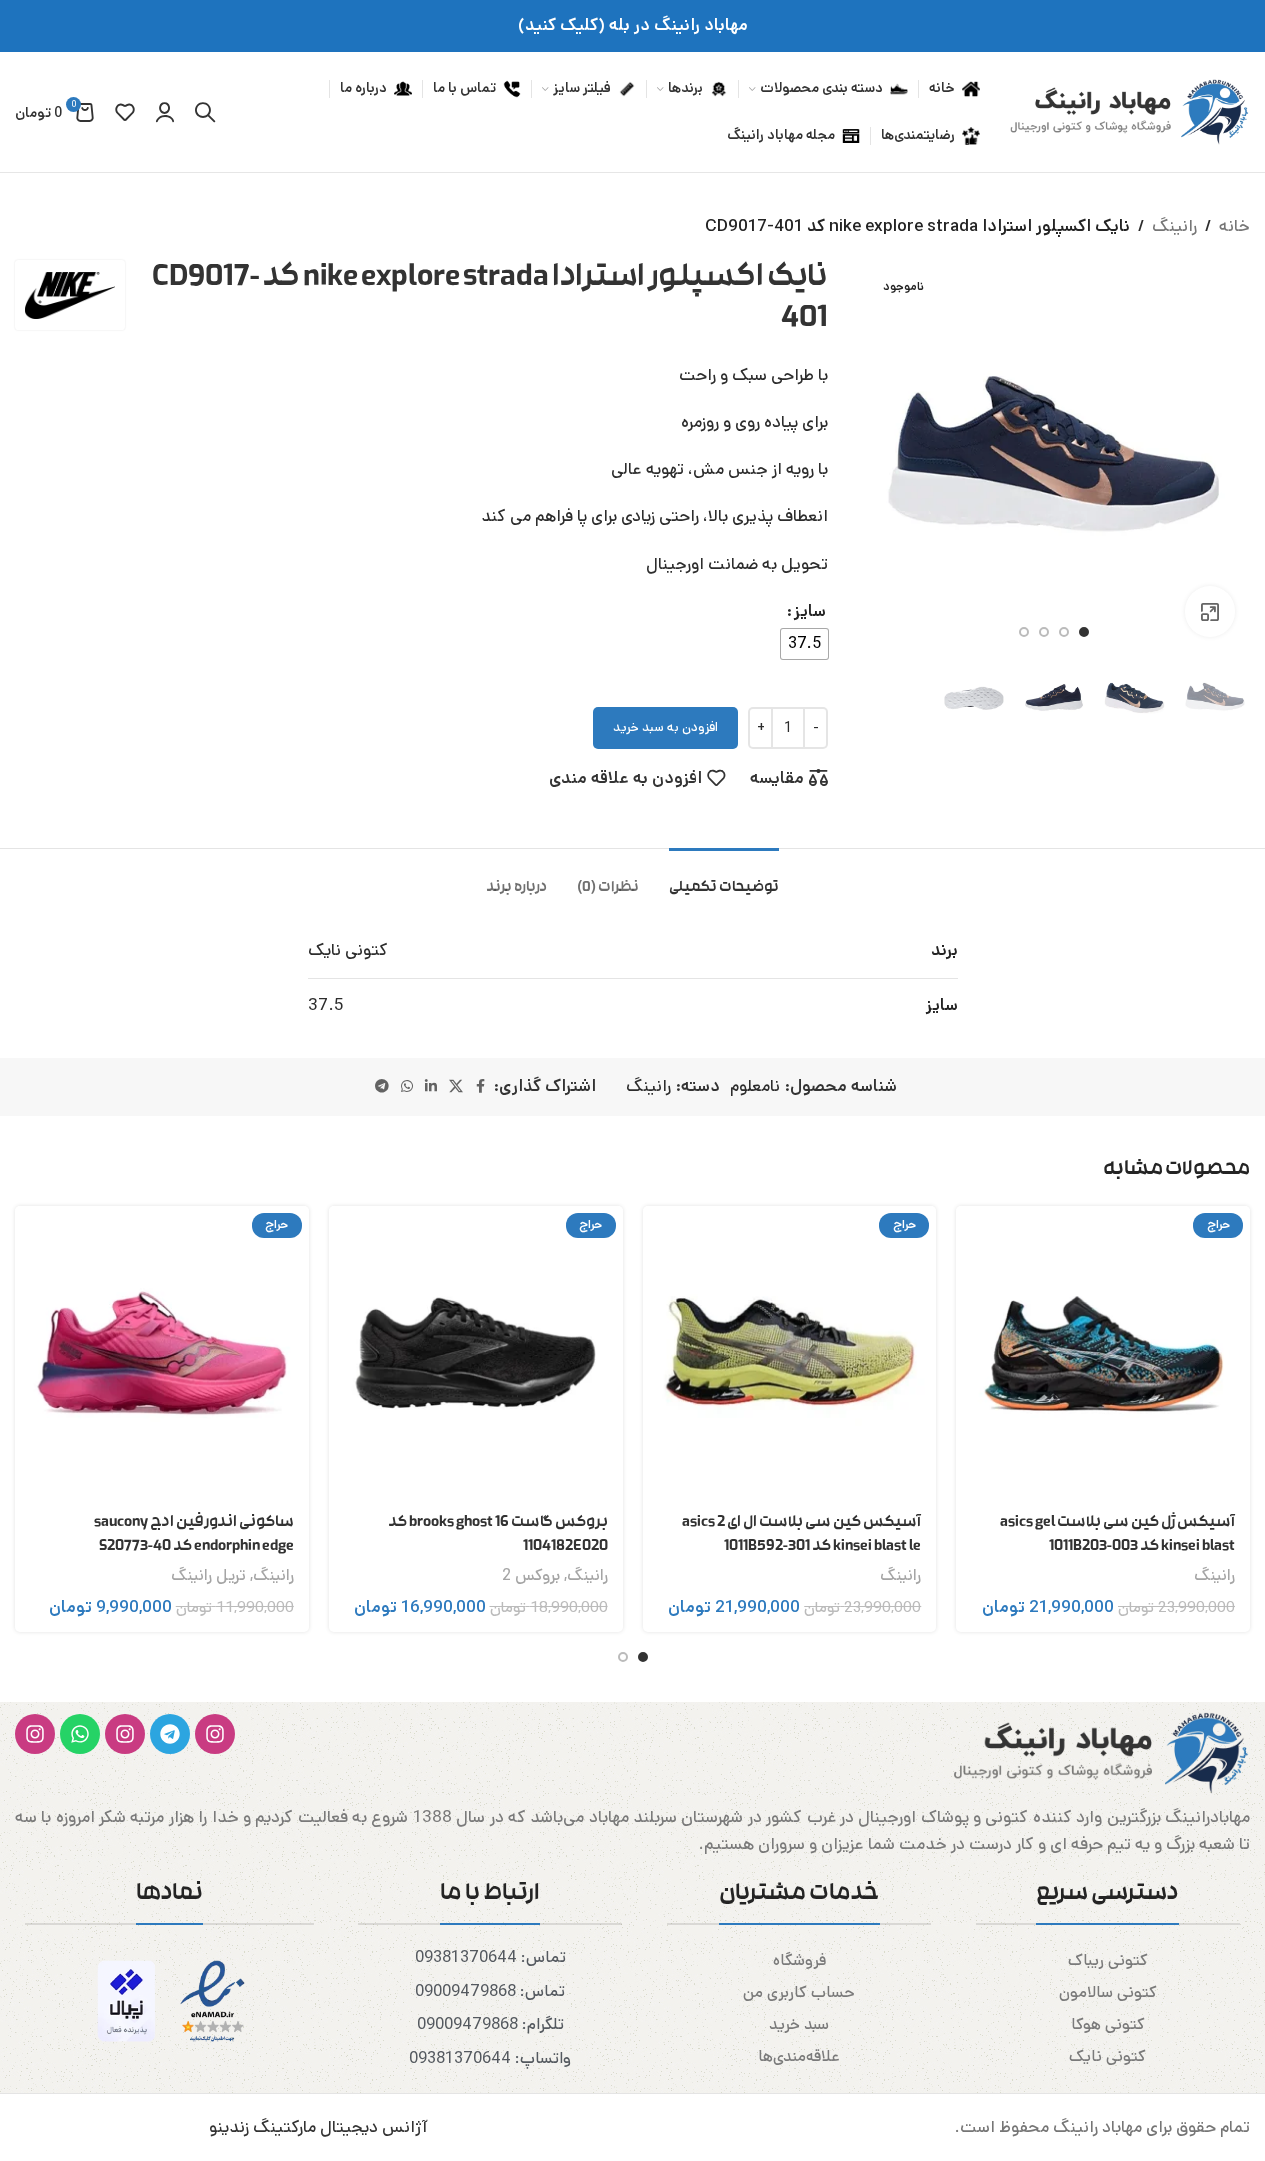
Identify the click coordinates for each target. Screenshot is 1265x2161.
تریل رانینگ (208, 1575)
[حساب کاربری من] (165, 112)
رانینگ (1174, 226)
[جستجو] (205, 112)
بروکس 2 (531, 1575)
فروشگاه (799, 1960)
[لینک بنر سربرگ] (632, 26)
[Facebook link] (481, 1087)
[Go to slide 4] (1024, 632)
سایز (810, 611)
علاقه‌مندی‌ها (799, 2056)
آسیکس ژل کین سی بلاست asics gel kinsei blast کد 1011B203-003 (1117, 1535)
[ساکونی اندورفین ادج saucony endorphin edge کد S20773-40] (162, 1353)
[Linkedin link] (431, 1087)
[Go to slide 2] (1064, 632)
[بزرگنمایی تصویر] (1210, 611)
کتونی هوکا (1108, 2024)
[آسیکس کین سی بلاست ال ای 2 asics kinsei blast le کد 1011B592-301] (790, 1353)
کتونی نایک (1107, 2056)
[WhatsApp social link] (407, 1087)
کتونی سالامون (1108, 1992)
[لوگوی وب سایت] (1125, 111)
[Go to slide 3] (1044, 632)
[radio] (804, 644)
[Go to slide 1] (1084, 632)
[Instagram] (215, 1734)
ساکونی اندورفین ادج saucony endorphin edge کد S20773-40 (194, 1535)
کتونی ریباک (1108, 1960)
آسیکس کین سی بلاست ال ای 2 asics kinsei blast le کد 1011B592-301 (801, 1535)
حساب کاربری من (799, 1992)
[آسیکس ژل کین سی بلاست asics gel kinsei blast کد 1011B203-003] (1103, 1353)
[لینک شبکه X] (456, 1087)
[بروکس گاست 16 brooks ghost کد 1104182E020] (476, 1353)
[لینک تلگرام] (382, 1087)
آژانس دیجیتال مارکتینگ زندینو (318, 2127)
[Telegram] (170, 1734)
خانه (1234, 226)
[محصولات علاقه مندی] (125, 112)
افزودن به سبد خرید (665, 727)
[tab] (724, 878)
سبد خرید (799, 2024)
